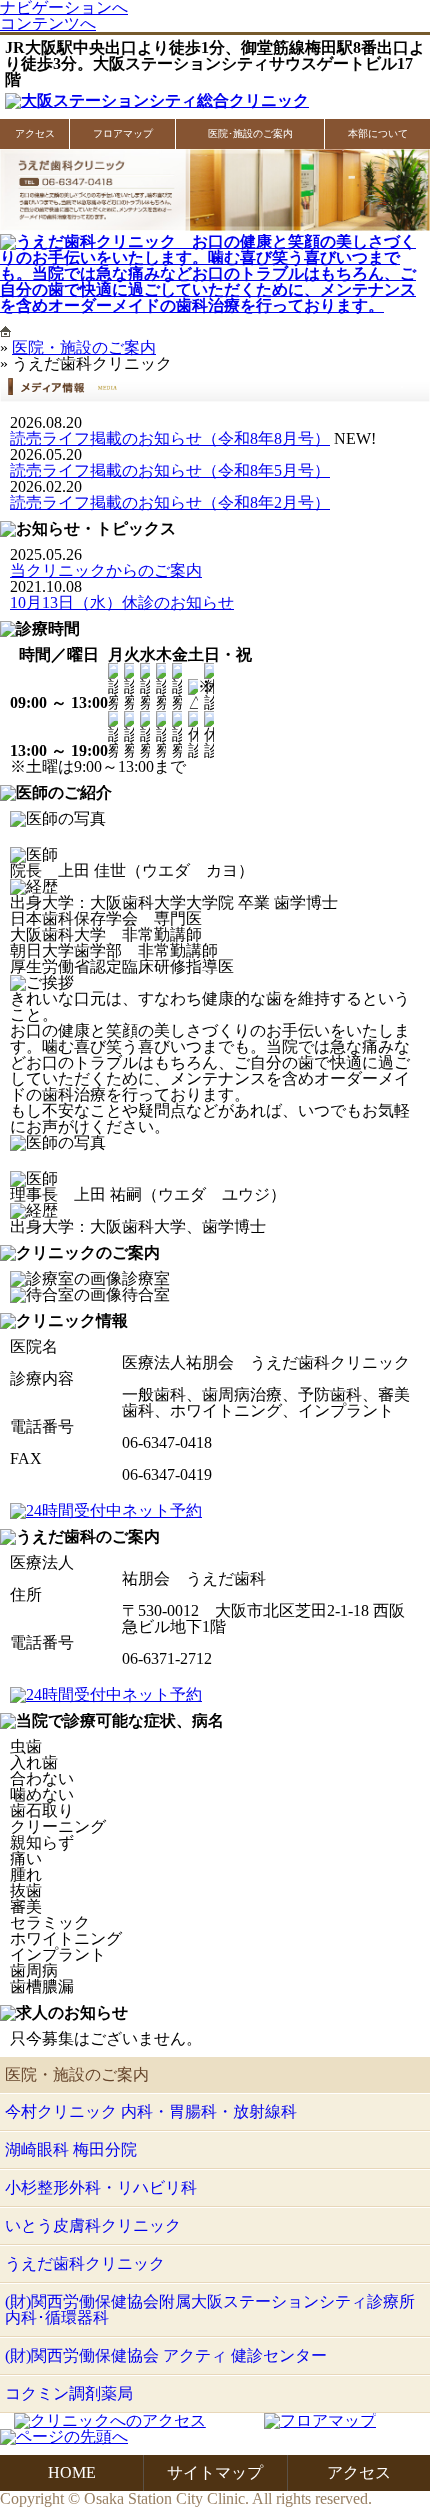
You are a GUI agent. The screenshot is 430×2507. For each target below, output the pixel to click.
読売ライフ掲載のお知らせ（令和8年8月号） (170, 438)
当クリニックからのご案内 (106, 570)
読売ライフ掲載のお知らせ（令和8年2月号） (170, 502)
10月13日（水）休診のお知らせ (122, 602)
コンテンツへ (48, 23)
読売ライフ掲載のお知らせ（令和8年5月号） (170, 470)
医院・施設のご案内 (84, 347)
